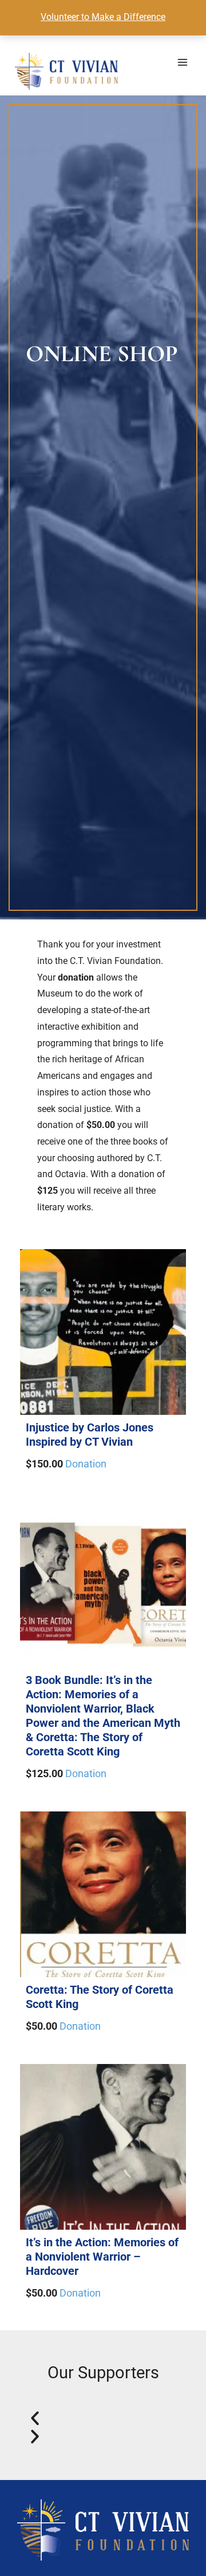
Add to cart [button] (103, 1249)
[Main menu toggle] (184, 63)
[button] (103, 2418)
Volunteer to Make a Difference (103, 17)
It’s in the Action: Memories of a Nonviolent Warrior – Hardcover (102, 2257)
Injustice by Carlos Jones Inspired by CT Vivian (90, 1435)
